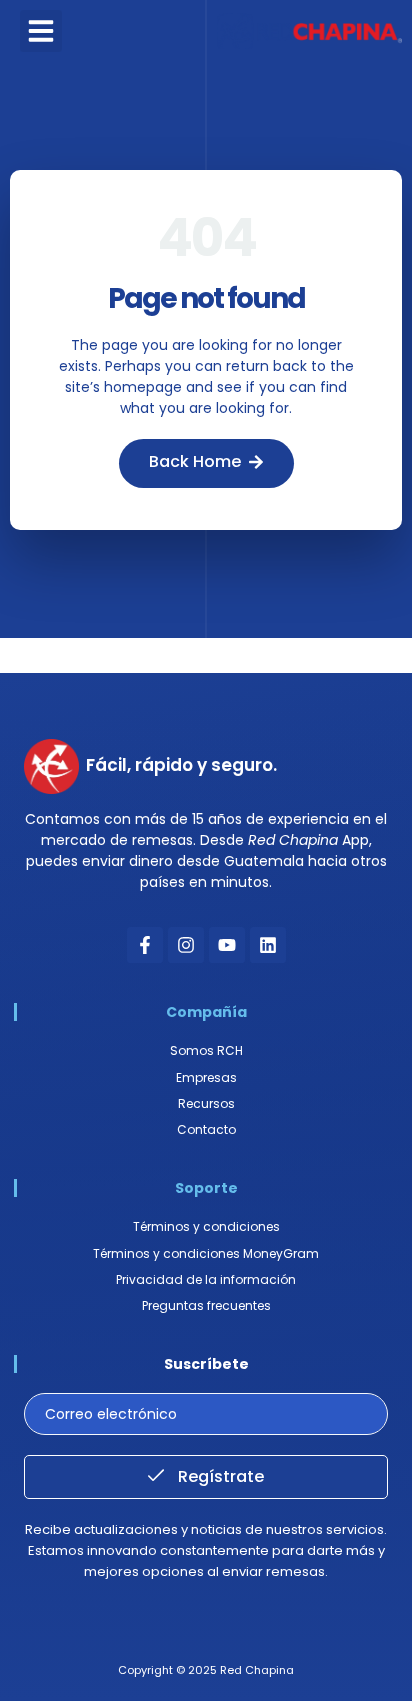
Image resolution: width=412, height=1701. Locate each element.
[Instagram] (186, 945)
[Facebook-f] (145, 945)
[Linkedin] (268, 945)
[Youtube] (227, 945)
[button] (41, 31)
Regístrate (219, 1476)
